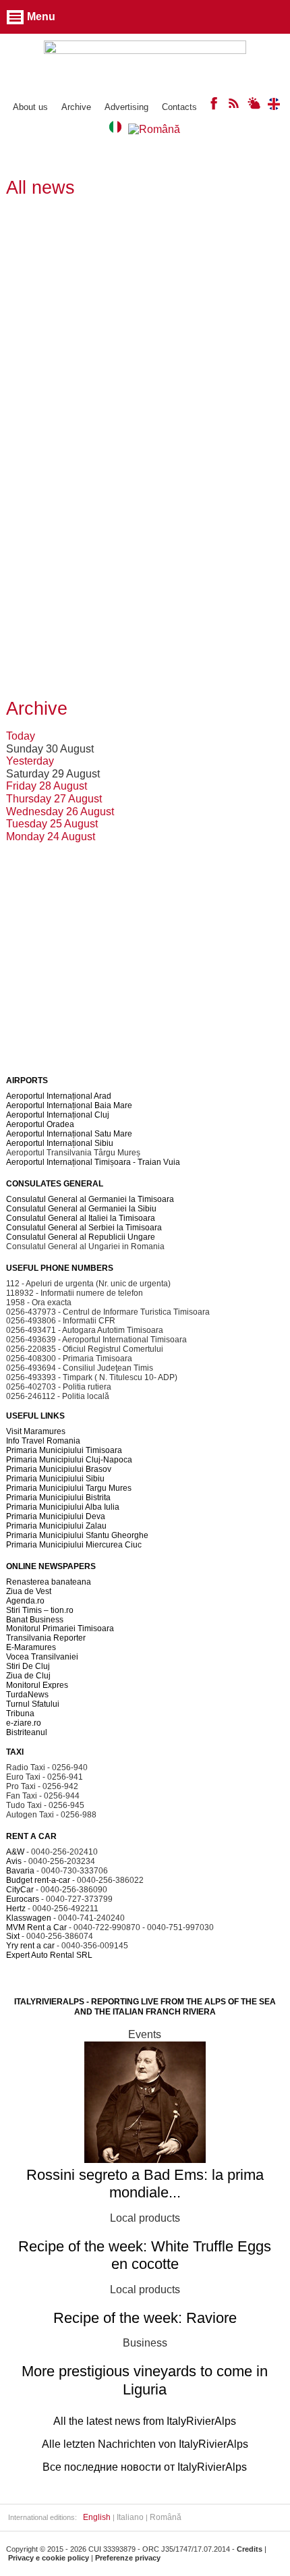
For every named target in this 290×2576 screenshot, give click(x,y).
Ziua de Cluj (28, 1676)
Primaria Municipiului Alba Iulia (63, 1507)
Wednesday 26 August (60, 812)
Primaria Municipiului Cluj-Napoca (69, 1460)
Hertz (16, 1909)
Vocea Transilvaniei (42, 1657)
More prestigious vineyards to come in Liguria (145, 2380)
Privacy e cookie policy (49, 2558)
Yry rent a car (30, 1946)
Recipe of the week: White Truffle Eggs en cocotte (145, 2255)
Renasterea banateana (49, 1582)
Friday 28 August (47, 786)
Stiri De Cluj (28, 1666)
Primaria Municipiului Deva (56, 1516)
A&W (15, 1852)
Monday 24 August (51, 837)
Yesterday (30, 761)
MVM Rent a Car (36, 1927)
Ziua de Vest (29, 1591)
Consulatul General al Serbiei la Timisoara (84, 1228)
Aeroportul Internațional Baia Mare (69, 1105)
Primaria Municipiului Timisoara (64, 1450)
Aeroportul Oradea (40, 1124)
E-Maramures (31, 1647)
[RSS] (234, 106)
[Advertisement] (145, 354)
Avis (14, 1861)
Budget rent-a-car (38, 1880)
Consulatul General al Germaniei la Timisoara (90, 1199)
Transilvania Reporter (46, 1638)
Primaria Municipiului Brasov (59, 1469)
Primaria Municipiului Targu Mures (69, 1488)
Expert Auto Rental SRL (49, 1955)
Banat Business (35, 1620)
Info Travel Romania (43, 1441)
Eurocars (23, 1899)
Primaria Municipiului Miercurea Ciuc (74, 1545)
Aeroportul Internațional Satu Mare (69, 1134)
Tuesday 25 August (52, 824)
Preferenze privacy (128, 2558)
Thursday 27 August (54, 799)
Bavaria (20, 1871)
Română (166, 2517)
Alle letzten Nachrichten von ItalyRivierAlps (145, 2444)
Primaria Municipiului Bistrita (58, 1498)
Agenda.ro (25, 1601)
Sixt (13, 1936)
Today (21, 736)
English (97, 2517)
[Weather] (254, 106)
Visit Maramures (36, 1431)
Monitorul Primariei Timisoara (60, 1628)
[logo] (145, 62)
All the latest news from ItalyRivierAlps (145, 2421)
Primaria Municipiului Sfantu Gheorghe (77, 1535)
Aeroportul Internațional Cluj (58, 1115)
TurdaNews (27, 1695)
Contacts (179, 107)
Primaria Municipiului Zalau (56, 1526)
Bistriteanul (27, 1732)
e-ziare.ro (24, 1723)
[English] (274, 106)
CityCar (20, 1890)
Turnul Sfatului (33, 1704)
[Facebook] (214, 106)
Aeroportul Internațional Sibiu (60, 1143)
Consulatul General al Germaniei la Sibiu (81, 1209)
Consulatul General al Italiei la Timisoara (81, 1218)
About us (30, 107)
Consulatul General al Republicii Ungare (81, 1237)
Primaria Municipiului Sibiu (55, 1479)
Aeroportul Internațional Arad (59, 1096)
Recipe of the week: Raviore (145, 2318)
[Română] (154, 129)
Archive (76, 107)
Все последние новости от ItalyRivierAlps (145, 2467)
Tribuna (20, 1714)
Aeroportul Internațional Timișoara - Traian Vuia (93, 1162)
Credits (250, 2549)
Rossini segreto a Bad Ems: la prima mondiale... (145, 2184)
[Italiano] (115, 129)
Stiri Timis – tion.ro (40, 1610)
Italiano (130, 2517)
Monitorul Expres (37, 1685)
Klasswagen (29, 1918)
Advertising (126, 107)
